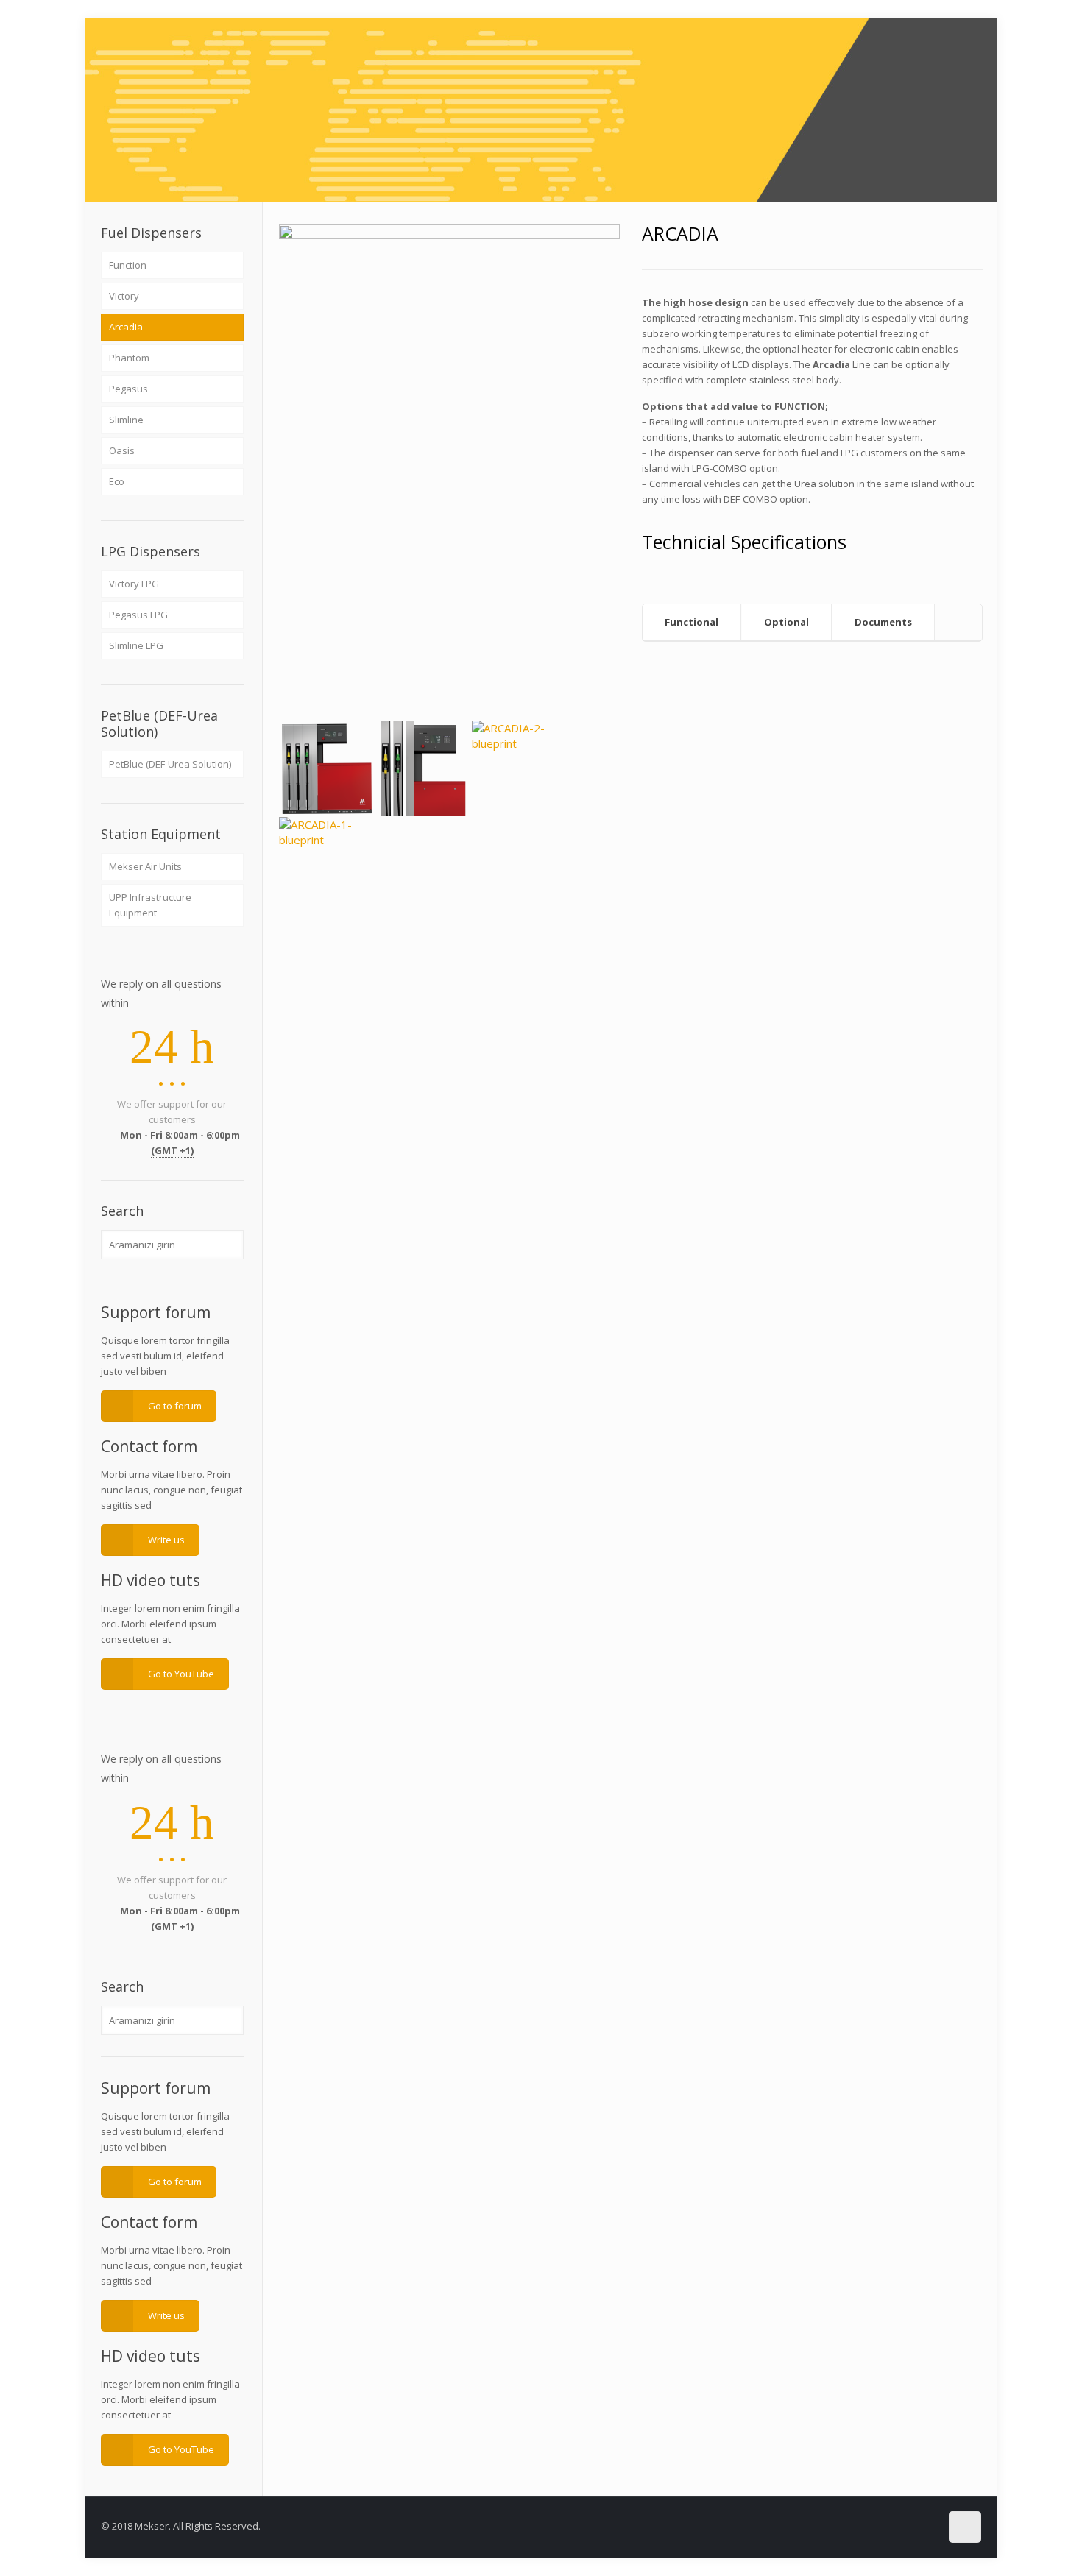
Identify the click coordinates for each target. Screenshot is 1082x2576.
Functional (692, 622)
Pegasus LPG (138, 615)
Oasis (122, 450)
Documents (883, 622)
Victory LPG (134, 584)
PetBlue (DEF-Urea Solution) (170, 764)
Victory (124, 296)
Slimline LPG (136, 645)
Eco (117, 481)
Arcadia (126, 327)
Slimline (126, 420)
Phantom (129, 358)
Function (128, 265)
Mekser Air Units (145, 866)
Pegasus (128, 389)
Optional (786, 622)
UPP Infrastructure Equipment (150, 905)
